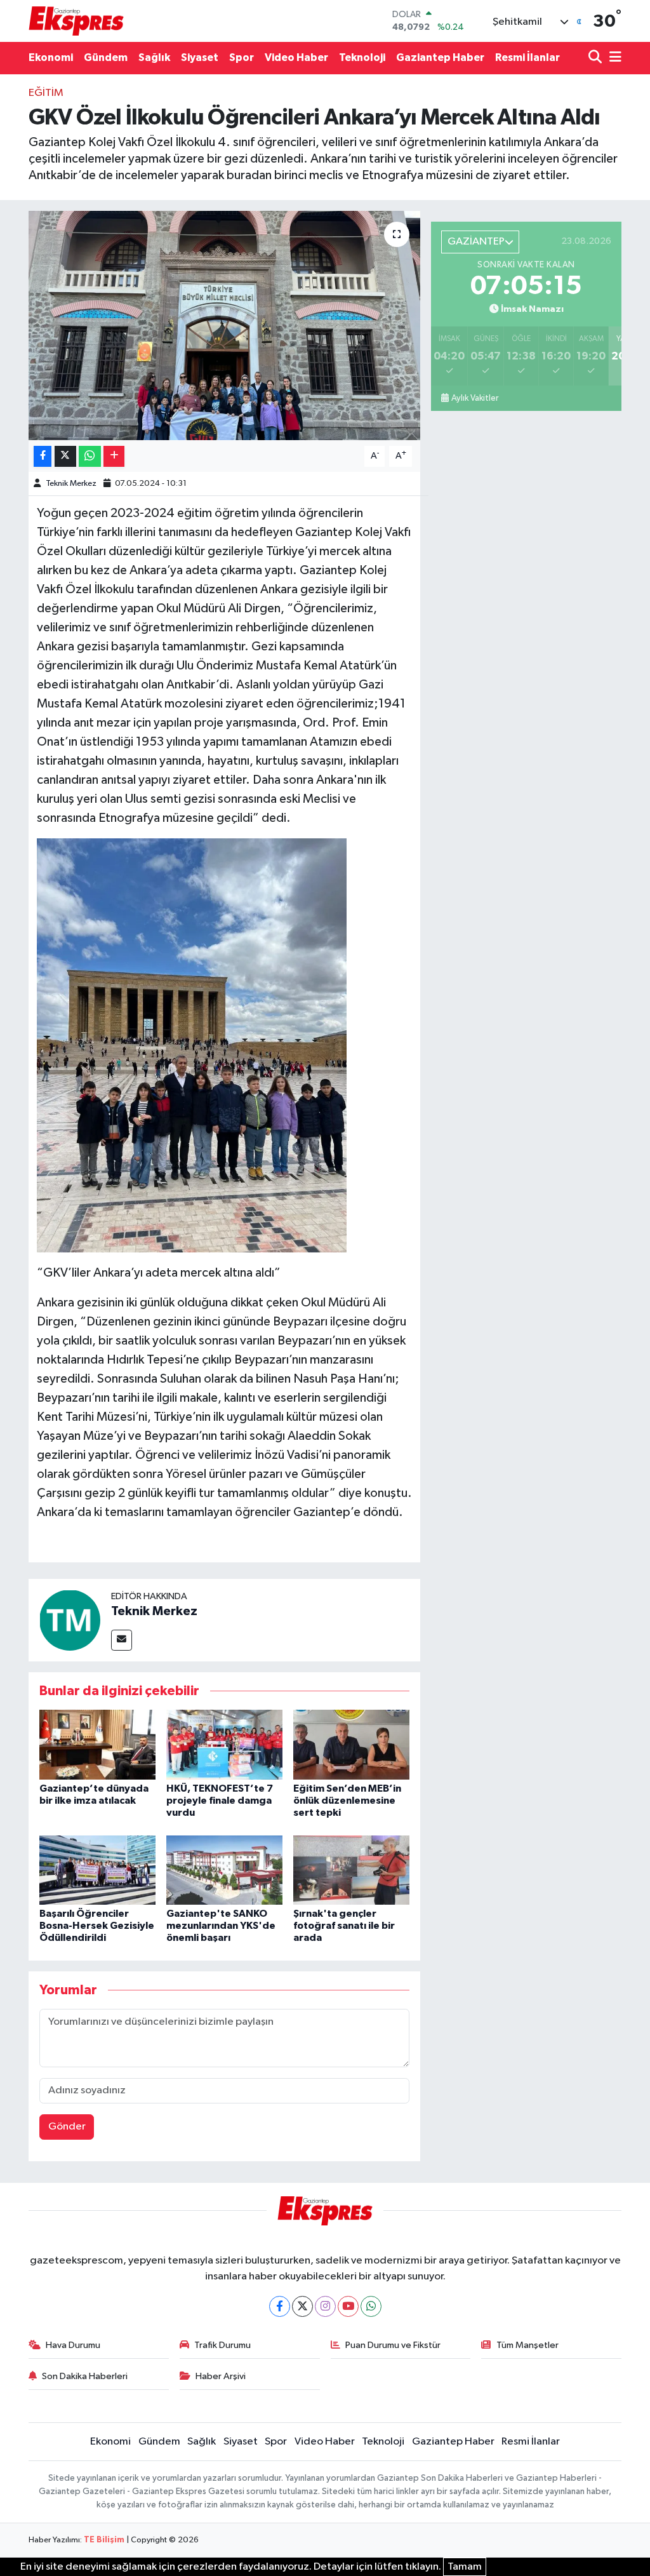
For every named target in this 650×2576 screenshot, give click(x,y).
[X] (302, 2306)
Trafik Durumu (222, 2345)
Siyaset (200, 57)
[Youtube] (348, 2306)
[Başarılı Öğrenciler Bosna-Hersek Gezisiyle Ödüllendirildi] (97, 1870)
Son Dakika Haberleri (85, 2376)
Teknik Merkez (71, 484)
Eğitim (46, 93)
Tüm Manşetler (527, 2345)
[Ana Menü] (613, 58)
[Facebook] (280, 2306)
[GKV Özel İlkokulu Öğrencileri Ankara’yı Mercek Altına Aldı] (224, 326)
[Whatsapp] (371, 2306)
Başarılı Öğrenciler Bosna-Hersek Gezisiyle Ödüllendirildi (97, 1926)
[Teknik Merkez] (70, 1620)
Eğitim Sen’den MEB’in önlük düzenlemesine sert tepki (347, 1801)
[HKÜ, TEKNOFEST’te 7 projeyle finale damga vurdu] (224, 1744)
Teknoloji (362, 57)
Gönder (67, 2127)
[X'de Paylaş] (65, 456)
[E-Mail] (122, 1640)
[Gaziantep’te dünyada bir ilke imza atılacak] (97, 1744)
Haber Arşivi (221, 2376)
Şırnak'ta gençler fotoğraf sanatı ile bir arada (344, 1926)
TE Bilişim (104, 2540)
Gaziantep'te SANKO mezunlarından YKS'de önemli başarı (221, 1926)
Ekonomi (51, 57)
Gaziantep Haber (440, 57)
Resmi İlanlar (527, 57)
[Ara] (596, 58)
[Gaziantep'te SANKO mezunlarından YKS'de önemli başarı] (224, 1870)
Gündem (106, 57)
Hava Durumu (73, 2345)
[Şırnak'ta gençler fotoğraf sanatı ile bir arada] (351, 1870)
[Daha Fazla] (114, 456)
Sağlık (154, 57)
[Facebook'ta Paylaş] (43, 456)
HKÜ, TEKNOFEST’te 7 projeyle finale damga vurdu (220, 1801)
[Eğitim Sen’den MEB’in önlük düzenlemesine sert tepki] (351, 1744)
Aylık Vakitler (475, 398)
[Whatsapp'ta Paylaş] (90, 456)
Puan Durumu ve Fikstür (393, 2345)
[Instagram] (325, 2306)
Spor (242, 57)
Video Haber (296, 57)
